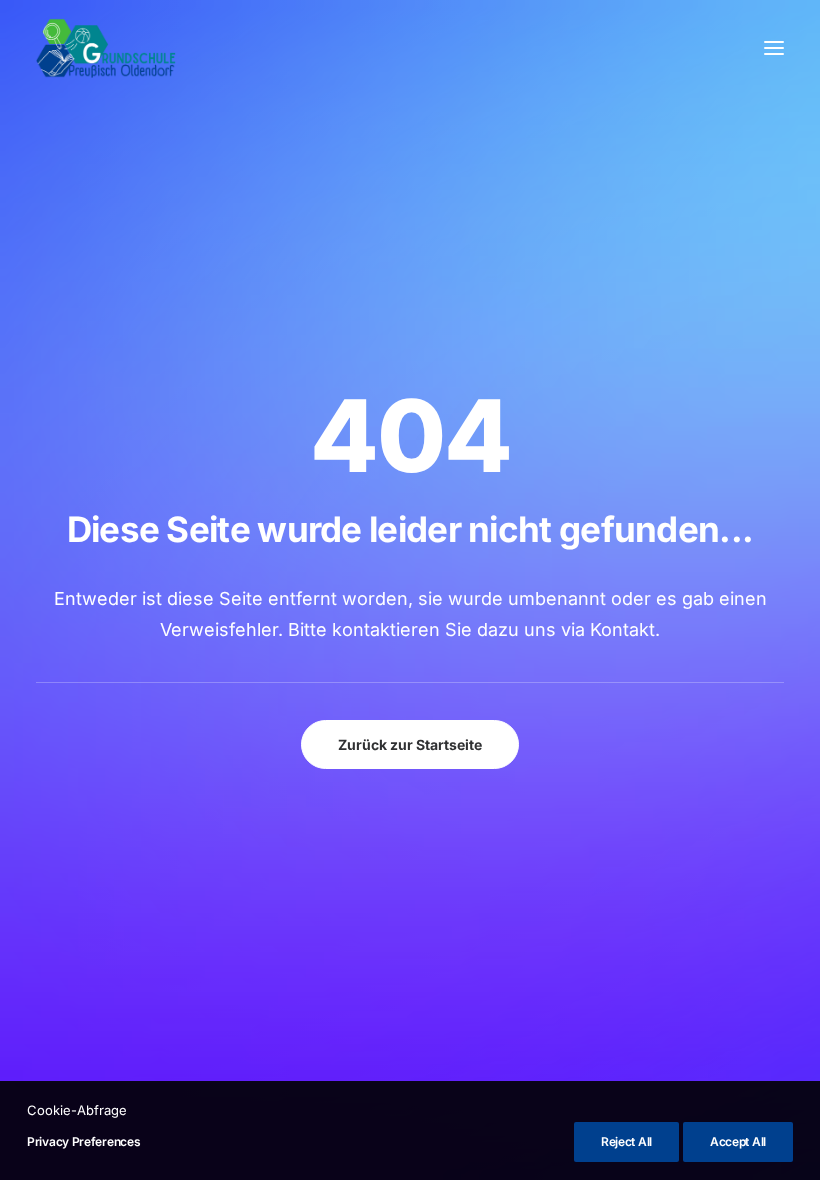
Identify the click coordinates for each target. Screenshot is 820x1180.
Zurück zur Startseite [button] (410, 744)
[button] (774, 48)
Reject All (626, 1141)
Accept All (738, 1141)
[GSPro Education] (106, 48)
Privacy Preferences (83, 1141)
